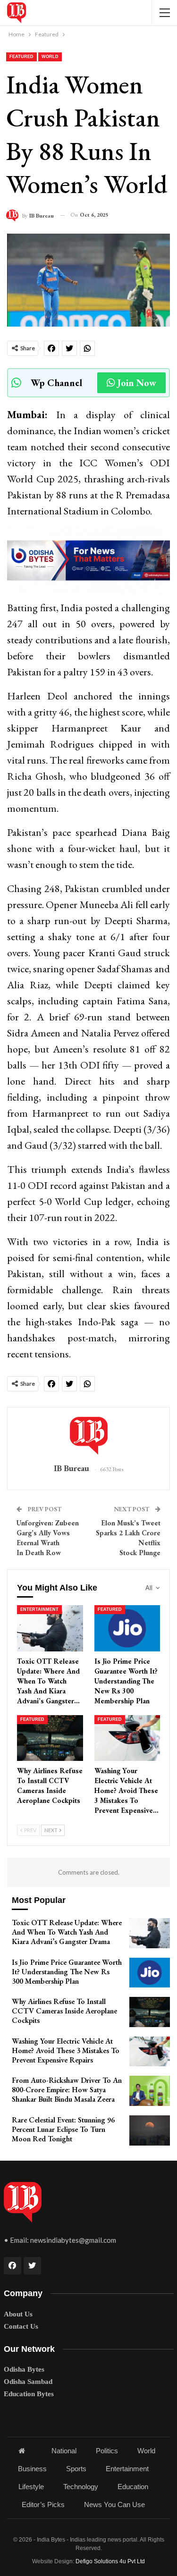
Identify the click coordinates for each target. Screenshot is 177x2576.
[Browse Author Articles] (88, 1436)
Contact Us (21, 2326)
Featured (21, 57)
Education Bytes (29, 2394)
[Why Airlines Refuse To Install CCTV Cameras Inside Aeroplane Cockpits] (50, 1738)
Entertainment (39, 1609)
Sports (76, 2469)
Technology (81, 2487)
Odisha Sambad (28, 2382)
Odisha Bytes (24, 2369)
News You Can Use (114, 2504)
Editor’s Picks (43, 2504)
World (50, 57)
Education (133, 2487)
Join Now (137, 383)
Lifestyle (31, 2487)
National (64, 2451)
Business (32, 2469)
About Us (18, 2314)
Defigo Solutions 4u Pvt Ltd (110, 2561)
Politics (107, 2451)
